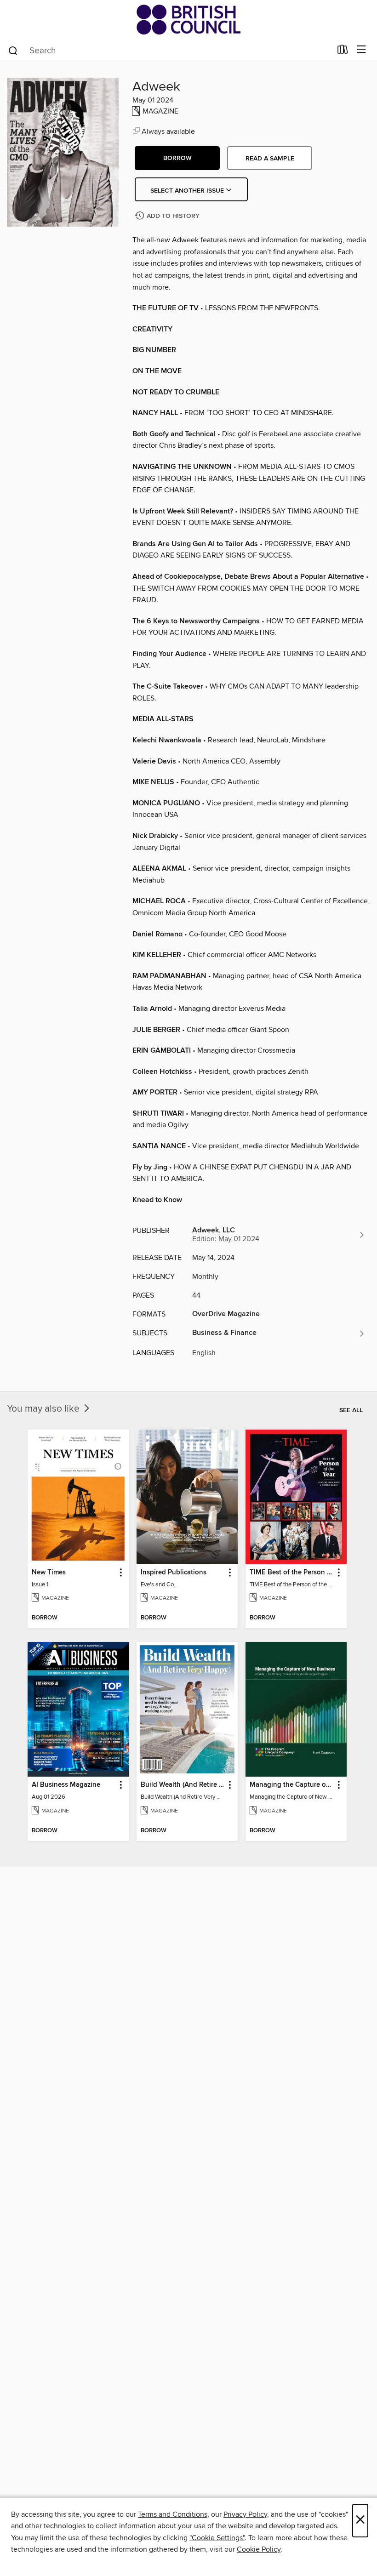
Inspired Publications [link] (174, 1573)
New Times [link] (49, 1573)
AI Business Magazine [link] (66, 1785)
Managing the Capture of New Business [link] (292, 1785)
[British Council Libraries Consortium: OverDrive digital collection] (188, 20)
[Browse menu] (362, 50)
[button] (177, 158)
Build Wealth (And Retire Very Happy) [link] (183, 1785)
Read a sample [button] (270, 159)
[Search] (13, 50)
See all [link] (351, 1410)
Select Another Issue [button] (188, 191)
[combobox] (169, 51)
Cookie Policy (259, 2549)
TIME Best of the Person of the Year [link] (292, 1573)
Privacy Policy (245, 2514)
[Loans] (343, 51)
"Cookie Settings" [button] (217, 2538)
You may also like (44, 1409)
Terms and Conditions (173, 2514)
